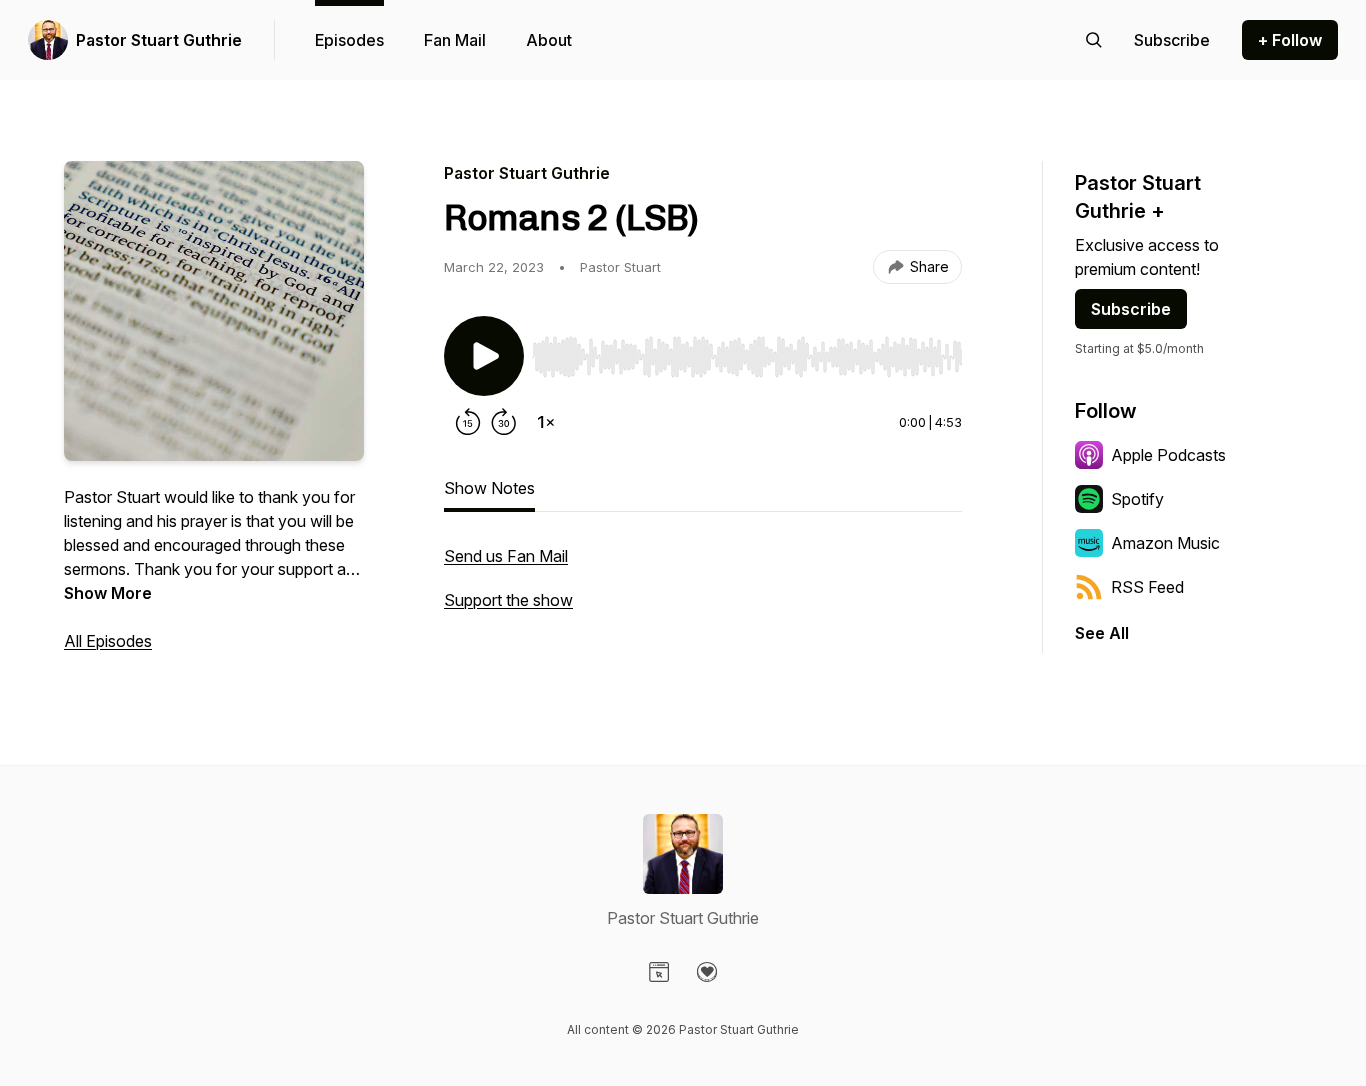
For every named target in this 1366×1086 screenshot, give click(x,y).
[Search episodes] (1094, 40)
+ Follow (1290, 40)
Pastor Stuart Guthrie (159, 40)
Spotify (1137, 499)
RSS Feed (1147, 587)
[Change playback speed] (546, 422)
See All (1102, 633)
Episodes (349, 40)
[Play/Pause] (484, 356)
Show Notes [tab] (489, 488)
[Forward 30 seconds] (504, 422)
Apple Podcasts (1168, 455)
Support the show (508, 600)
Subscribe (1131, 309)
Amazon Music (1165, 543)
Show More (108, 593)
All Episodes (108, 641)
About (549, 40)
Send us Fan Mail (506, 556)
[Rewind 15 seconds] (468, 422)
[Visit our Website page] (659, 972)
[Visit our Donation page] (707, 972)
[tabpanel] (703, 588)
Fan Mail (455, 40)
